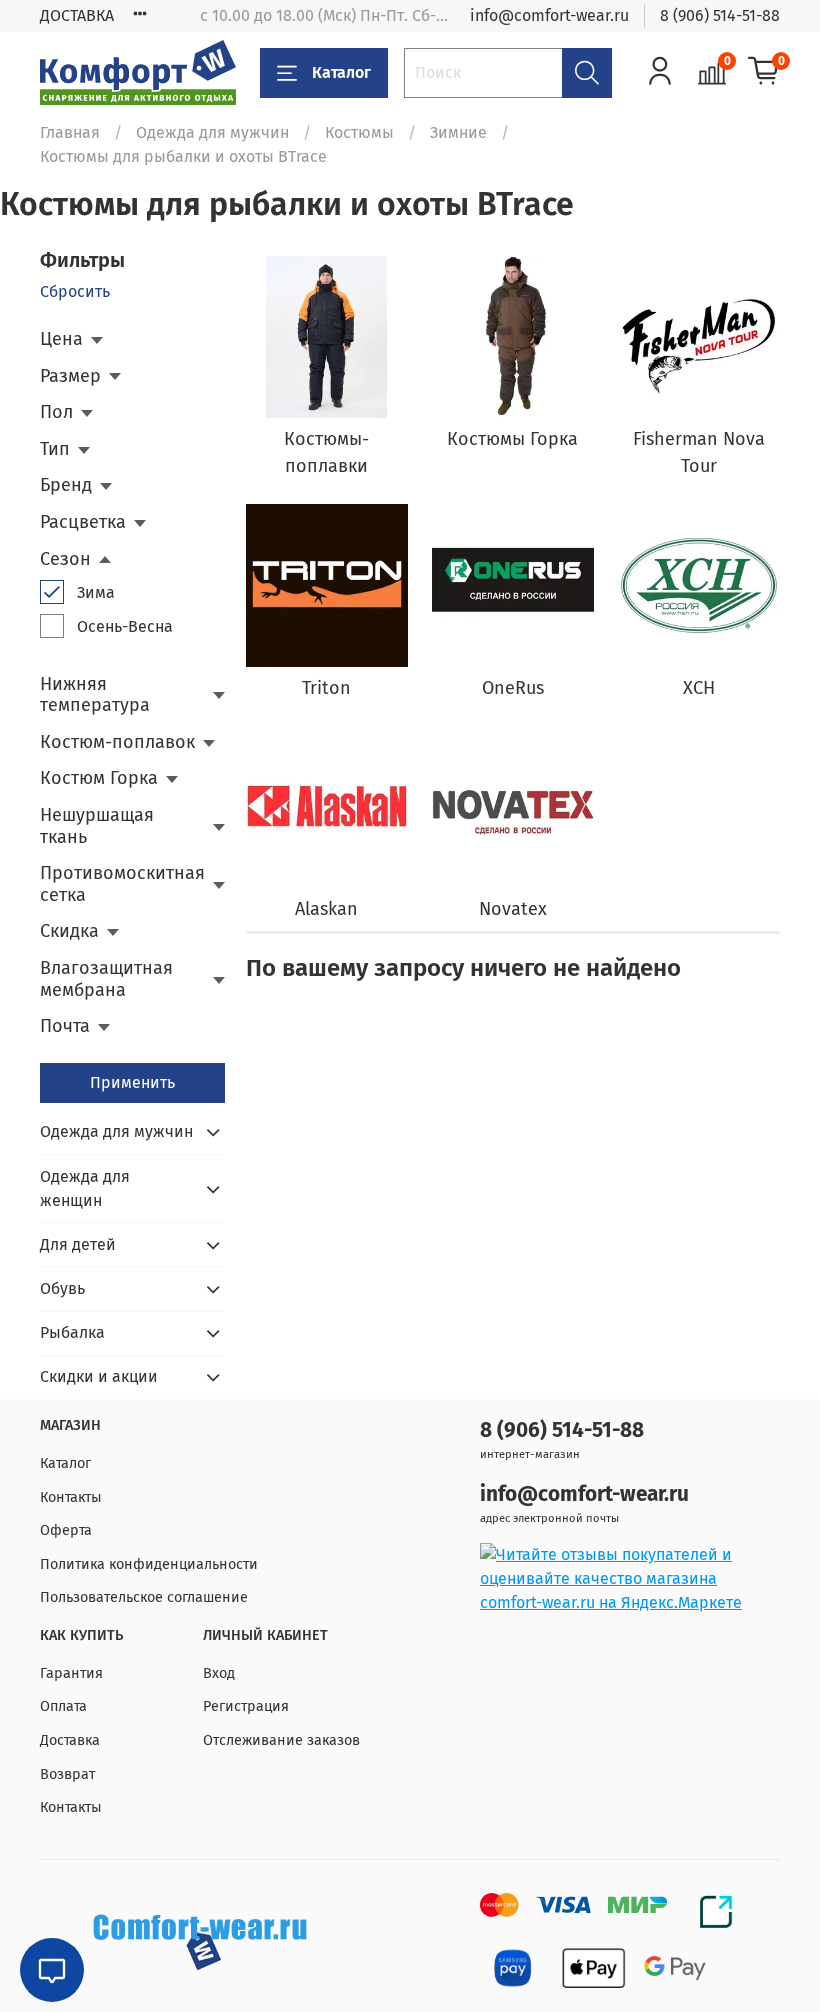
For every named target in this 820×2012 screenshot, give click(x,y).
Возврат (67, 1774)
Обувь (62, 1288)
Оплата (63, 1706)
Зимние (458, 132)
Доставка (70, 1740)
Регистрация (246, 1706)
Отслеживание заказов (281, 1740)
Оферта (66, 1530)
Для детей (78, 1244)
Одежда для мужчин (212, 132)
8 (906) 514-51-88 (720, 15)
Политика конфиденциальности (149, 1564)
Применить (132, 1082)
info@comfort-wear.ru (549, 15)
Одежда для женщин (85, 1188)
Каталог (341, 72)
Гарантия (71, 1673)
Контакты (71, 1497)
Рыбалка (72, 1332)
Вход (219, 1673)
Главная (70, 132)
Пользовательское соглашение (144, 1597)
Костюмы (359, 132)
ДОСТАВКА (77, 15)
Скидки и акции (99, 1376)
